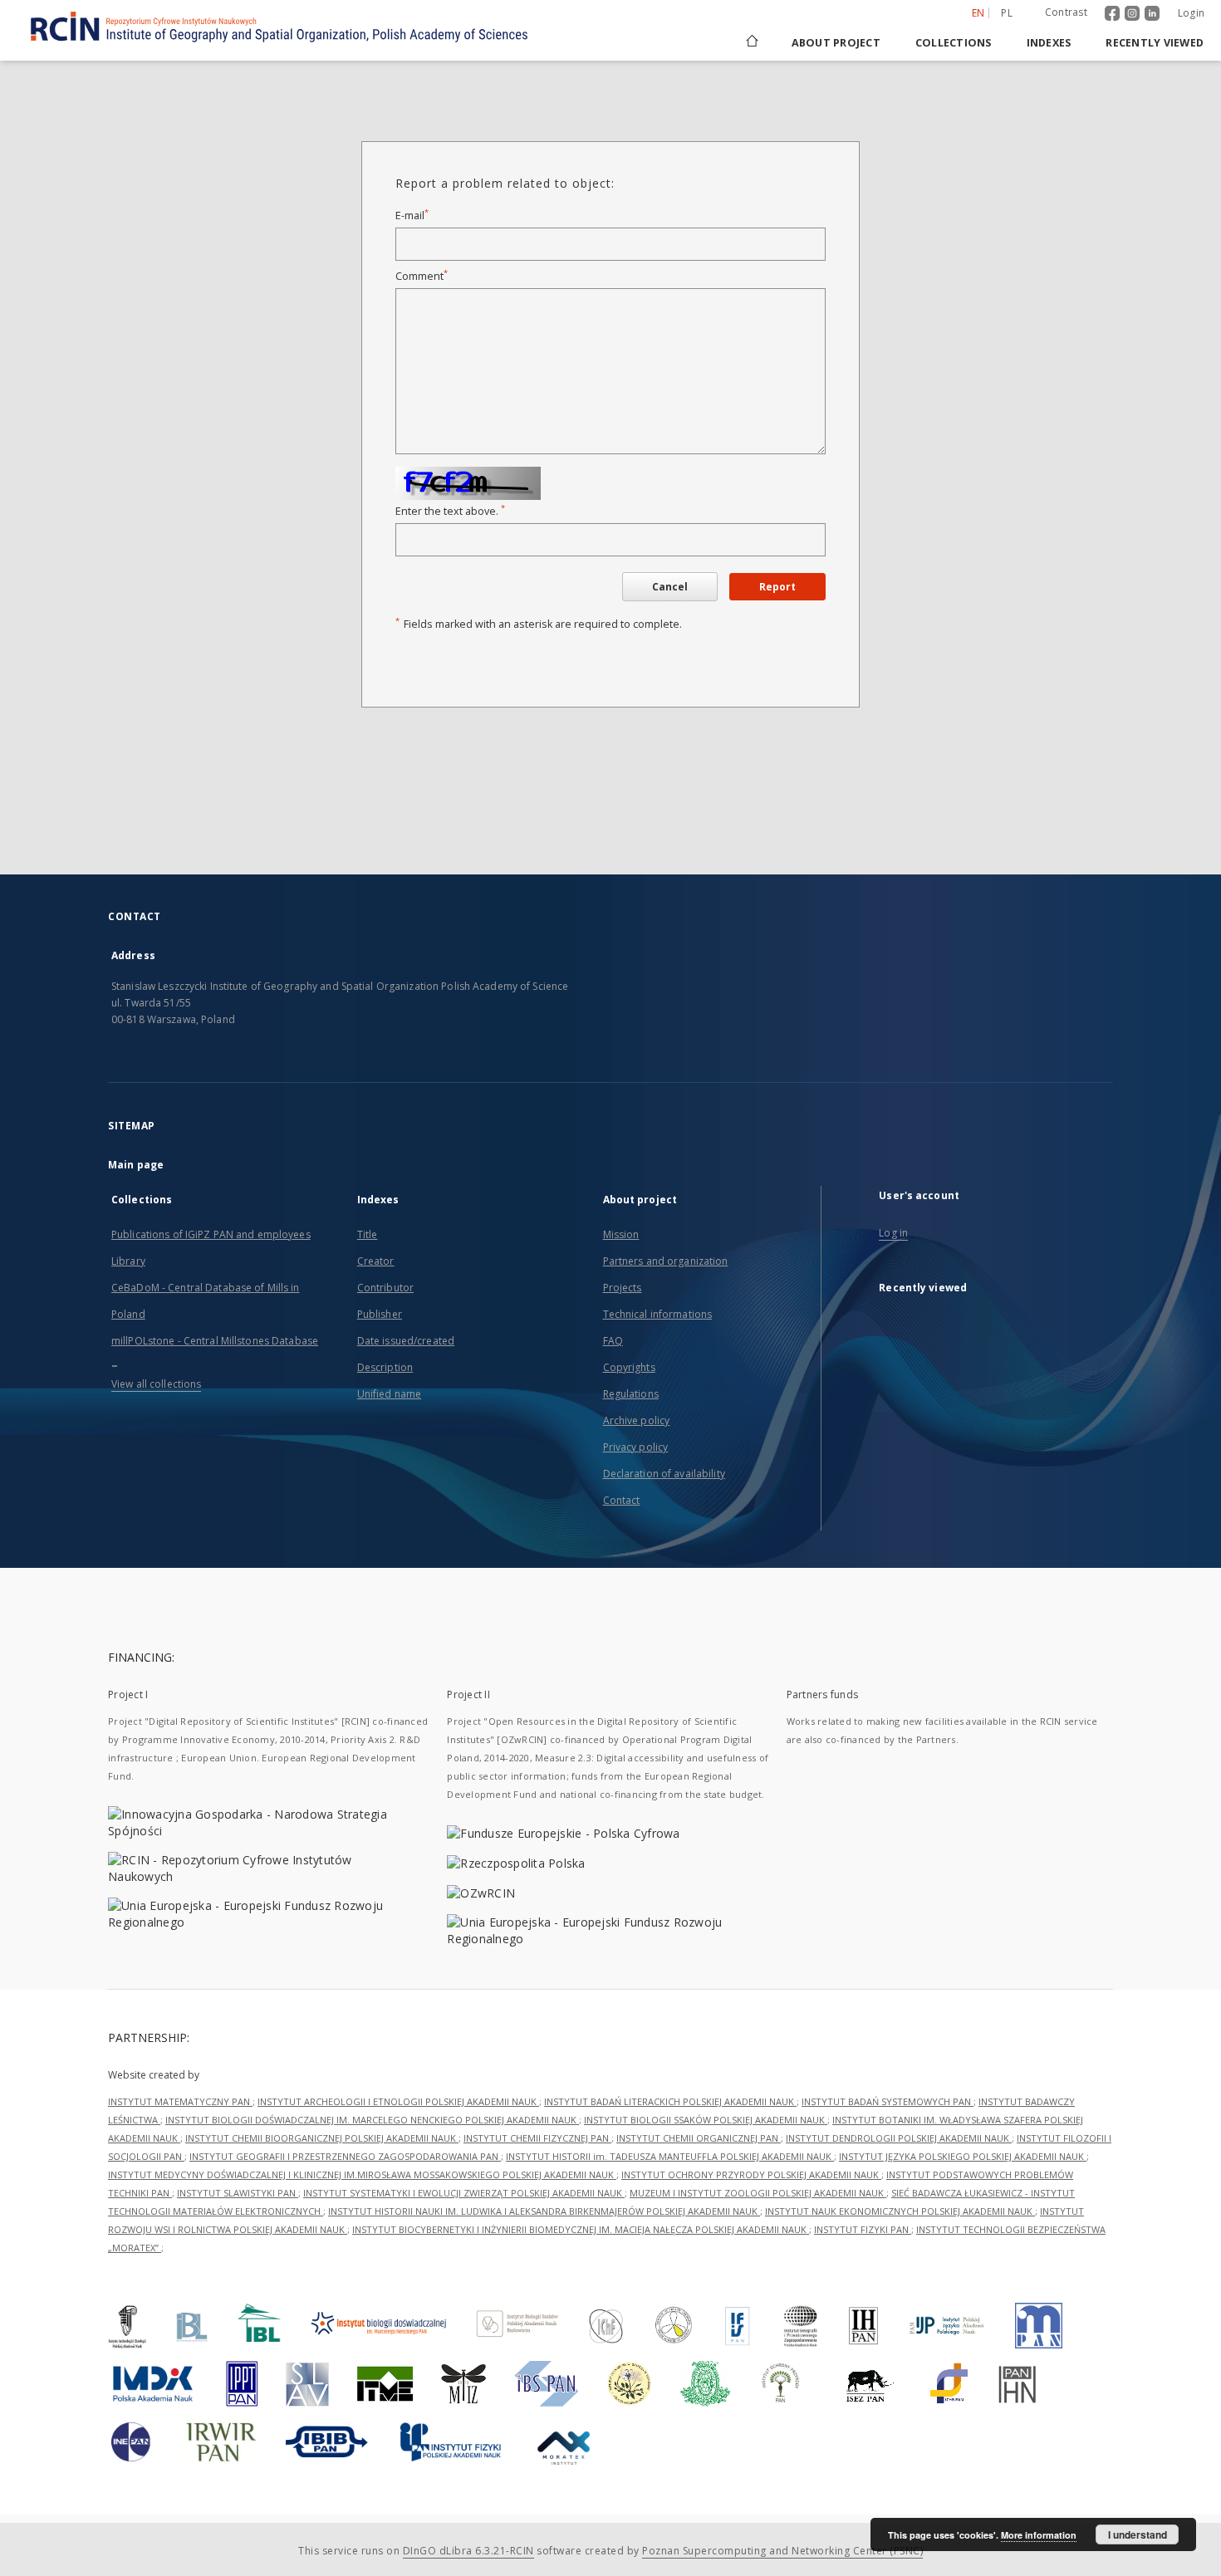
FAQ (613, 1341)
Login (1191, 13)
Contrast (1066, 12)
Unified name (389, 1394)
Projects (623, 1288)
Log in (893, 1233)
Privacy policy (636, 1447)
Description (385, 1367)
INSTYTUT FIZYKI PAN (863, 2229)
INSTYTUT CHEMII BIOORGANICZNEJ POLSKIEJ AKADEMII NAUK (322, 2138)
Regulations (631, 1394)
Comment (422, 276)
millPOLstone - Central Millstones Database (215, 1341)
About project (836, 43)
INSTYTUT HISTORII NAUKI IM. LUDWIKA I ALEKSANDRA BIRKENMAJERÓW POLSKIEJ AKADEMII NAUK (544, 2211)
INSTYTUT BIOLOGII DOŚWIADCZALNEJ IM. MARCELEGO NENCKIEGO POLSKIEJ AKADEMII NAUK (372, 2120)
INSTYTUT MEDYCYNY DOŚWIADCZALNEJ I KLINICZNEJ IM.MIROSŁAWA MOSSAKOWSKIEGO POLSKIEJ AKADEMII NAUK (362, 2174)
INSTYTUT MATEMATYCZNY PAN (180, 2101)
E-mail (412, 215)
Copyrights (629, 1367)
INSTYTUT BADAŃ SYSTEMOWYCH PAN (888, 2101)
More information (1039, 2535)
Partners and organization (666, 1261)
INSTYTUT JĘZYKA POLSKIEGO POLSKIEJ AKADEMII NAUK (963, 2156)
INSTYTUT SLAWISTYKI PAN (238, 2193)
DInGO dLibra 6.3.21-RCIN (468, 2551)
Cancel (670, 587)
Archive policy (637, 1420)
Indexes (1049, 43)
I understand (1138, 2534)
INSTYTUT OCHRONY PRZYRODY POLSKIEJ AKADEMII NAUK (751, 2174)
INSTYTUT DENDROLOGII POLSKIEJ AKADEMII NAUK (899, 2138)
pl (1007, 13)
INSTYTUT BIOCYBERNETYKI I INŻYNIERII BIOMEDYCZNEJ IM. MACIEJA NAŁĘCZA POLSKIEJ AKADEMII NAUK (581, 2229)
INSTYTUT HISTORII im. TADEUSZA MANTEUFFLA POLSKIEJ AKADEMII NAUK (670, 2156)
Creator (376, 1261)
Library (128, 1261)
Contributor (385, 1288)
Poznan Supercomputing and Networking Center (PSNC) (782, 2551)
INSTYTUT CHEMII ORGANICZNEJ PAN (699, 2138)
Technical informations (658, 1314)
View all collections (156, 1384)
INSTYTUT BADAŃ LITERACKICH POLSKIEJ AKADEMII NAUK (670, 2101)
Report (777, 587)
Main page (136, 1165)
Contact (622, 1500)
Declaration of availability (664, 1474)
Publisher (380, 1314)
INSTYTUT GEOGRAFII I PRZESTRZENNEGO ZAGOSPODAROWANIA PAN (345, 2156)
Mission (621, 1234)
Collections (954, 43)
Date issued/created (406, 1341)
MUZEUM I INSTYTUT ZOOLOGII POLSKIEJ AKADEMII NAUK (758, 2193)
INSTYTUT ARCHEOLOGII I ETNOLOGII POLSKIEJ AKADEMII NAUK (398, 2101)
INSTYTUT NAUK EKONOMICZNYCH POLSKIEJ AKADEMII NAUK (900, 2211)
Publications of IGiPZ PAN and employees (211, 1234)
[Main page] (751, 43)
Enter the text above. (450, 511)
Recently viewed (1155, 43)
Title (368, 1234)
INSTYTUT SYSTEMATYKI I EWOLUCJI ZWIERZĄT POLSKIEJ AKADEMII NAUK (464, 2193)
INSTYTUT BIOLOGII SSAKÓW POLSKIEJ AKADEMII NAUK (706, 2120)
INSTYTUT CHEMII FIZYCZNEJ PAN (537, 2138)
